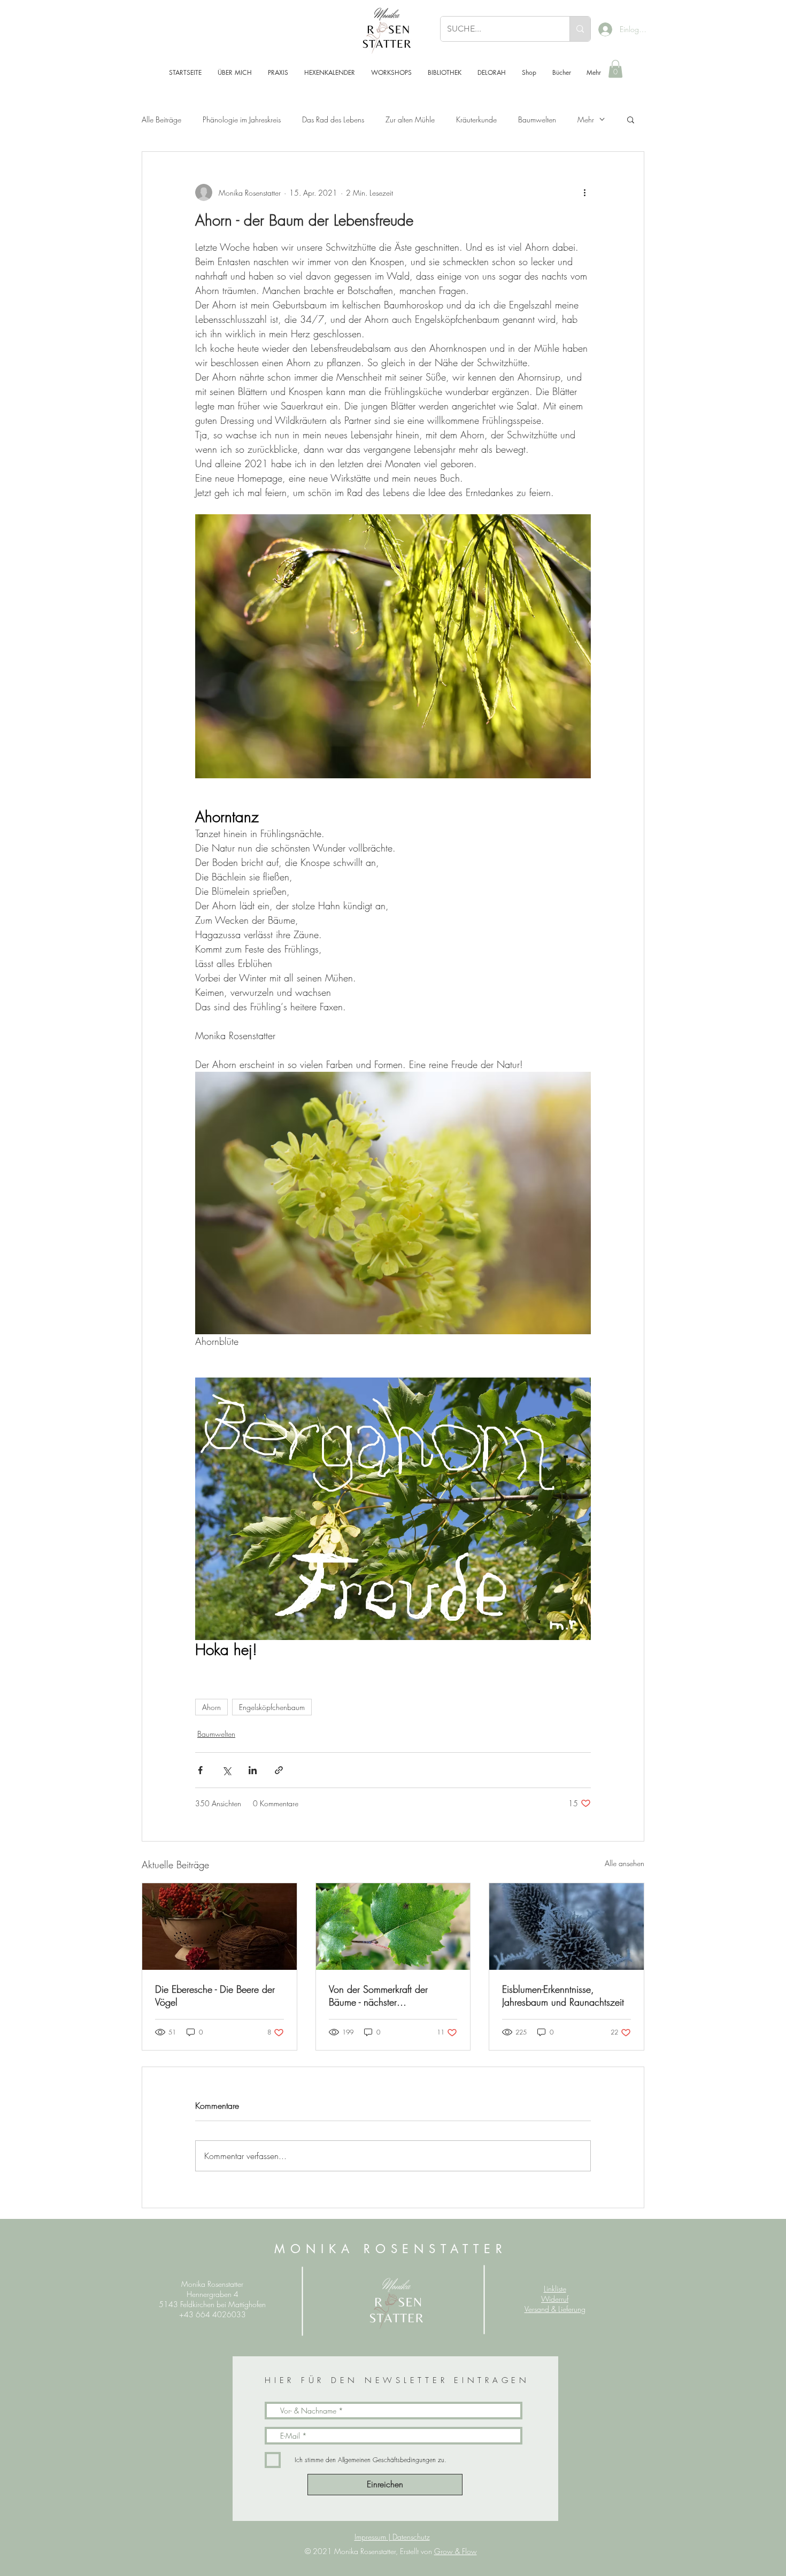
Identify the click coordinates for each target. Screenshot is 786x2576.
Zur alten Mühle (410, 119)
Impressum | (373, 2537)
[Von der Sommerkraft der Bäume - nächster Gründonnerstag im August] (393, 1927)
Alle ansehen (625, 1863)
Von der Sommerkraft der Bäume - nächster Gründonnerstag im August (383, 1995)
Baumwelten (537, 119)
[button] (615, 69)
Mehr (586, 119)
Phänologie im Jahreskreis (242, 119)
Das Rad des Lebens (333, 119)
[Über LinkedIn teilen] (253, 1770)
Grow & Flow (456, 2551)
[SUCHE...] (580, 29)
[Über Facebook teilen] (200, 1770)
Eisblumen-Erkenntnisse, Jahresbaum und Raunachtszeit (563, 1995)
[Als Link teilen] (279, 1770)
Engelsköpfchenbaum (272, 1707)
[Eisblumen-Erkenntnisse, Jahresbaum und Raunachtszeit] (567, 1927)
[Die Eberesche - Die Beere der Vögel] (219, 1927)
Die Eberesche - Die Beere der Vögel (215, 1995)
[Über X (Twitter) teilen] (226, 1770)
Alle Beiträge (161, 119)
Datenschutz (411, 2537)
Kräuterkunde (476, 119)
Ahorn (211, 1707)
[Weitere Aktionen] (584, 192)
